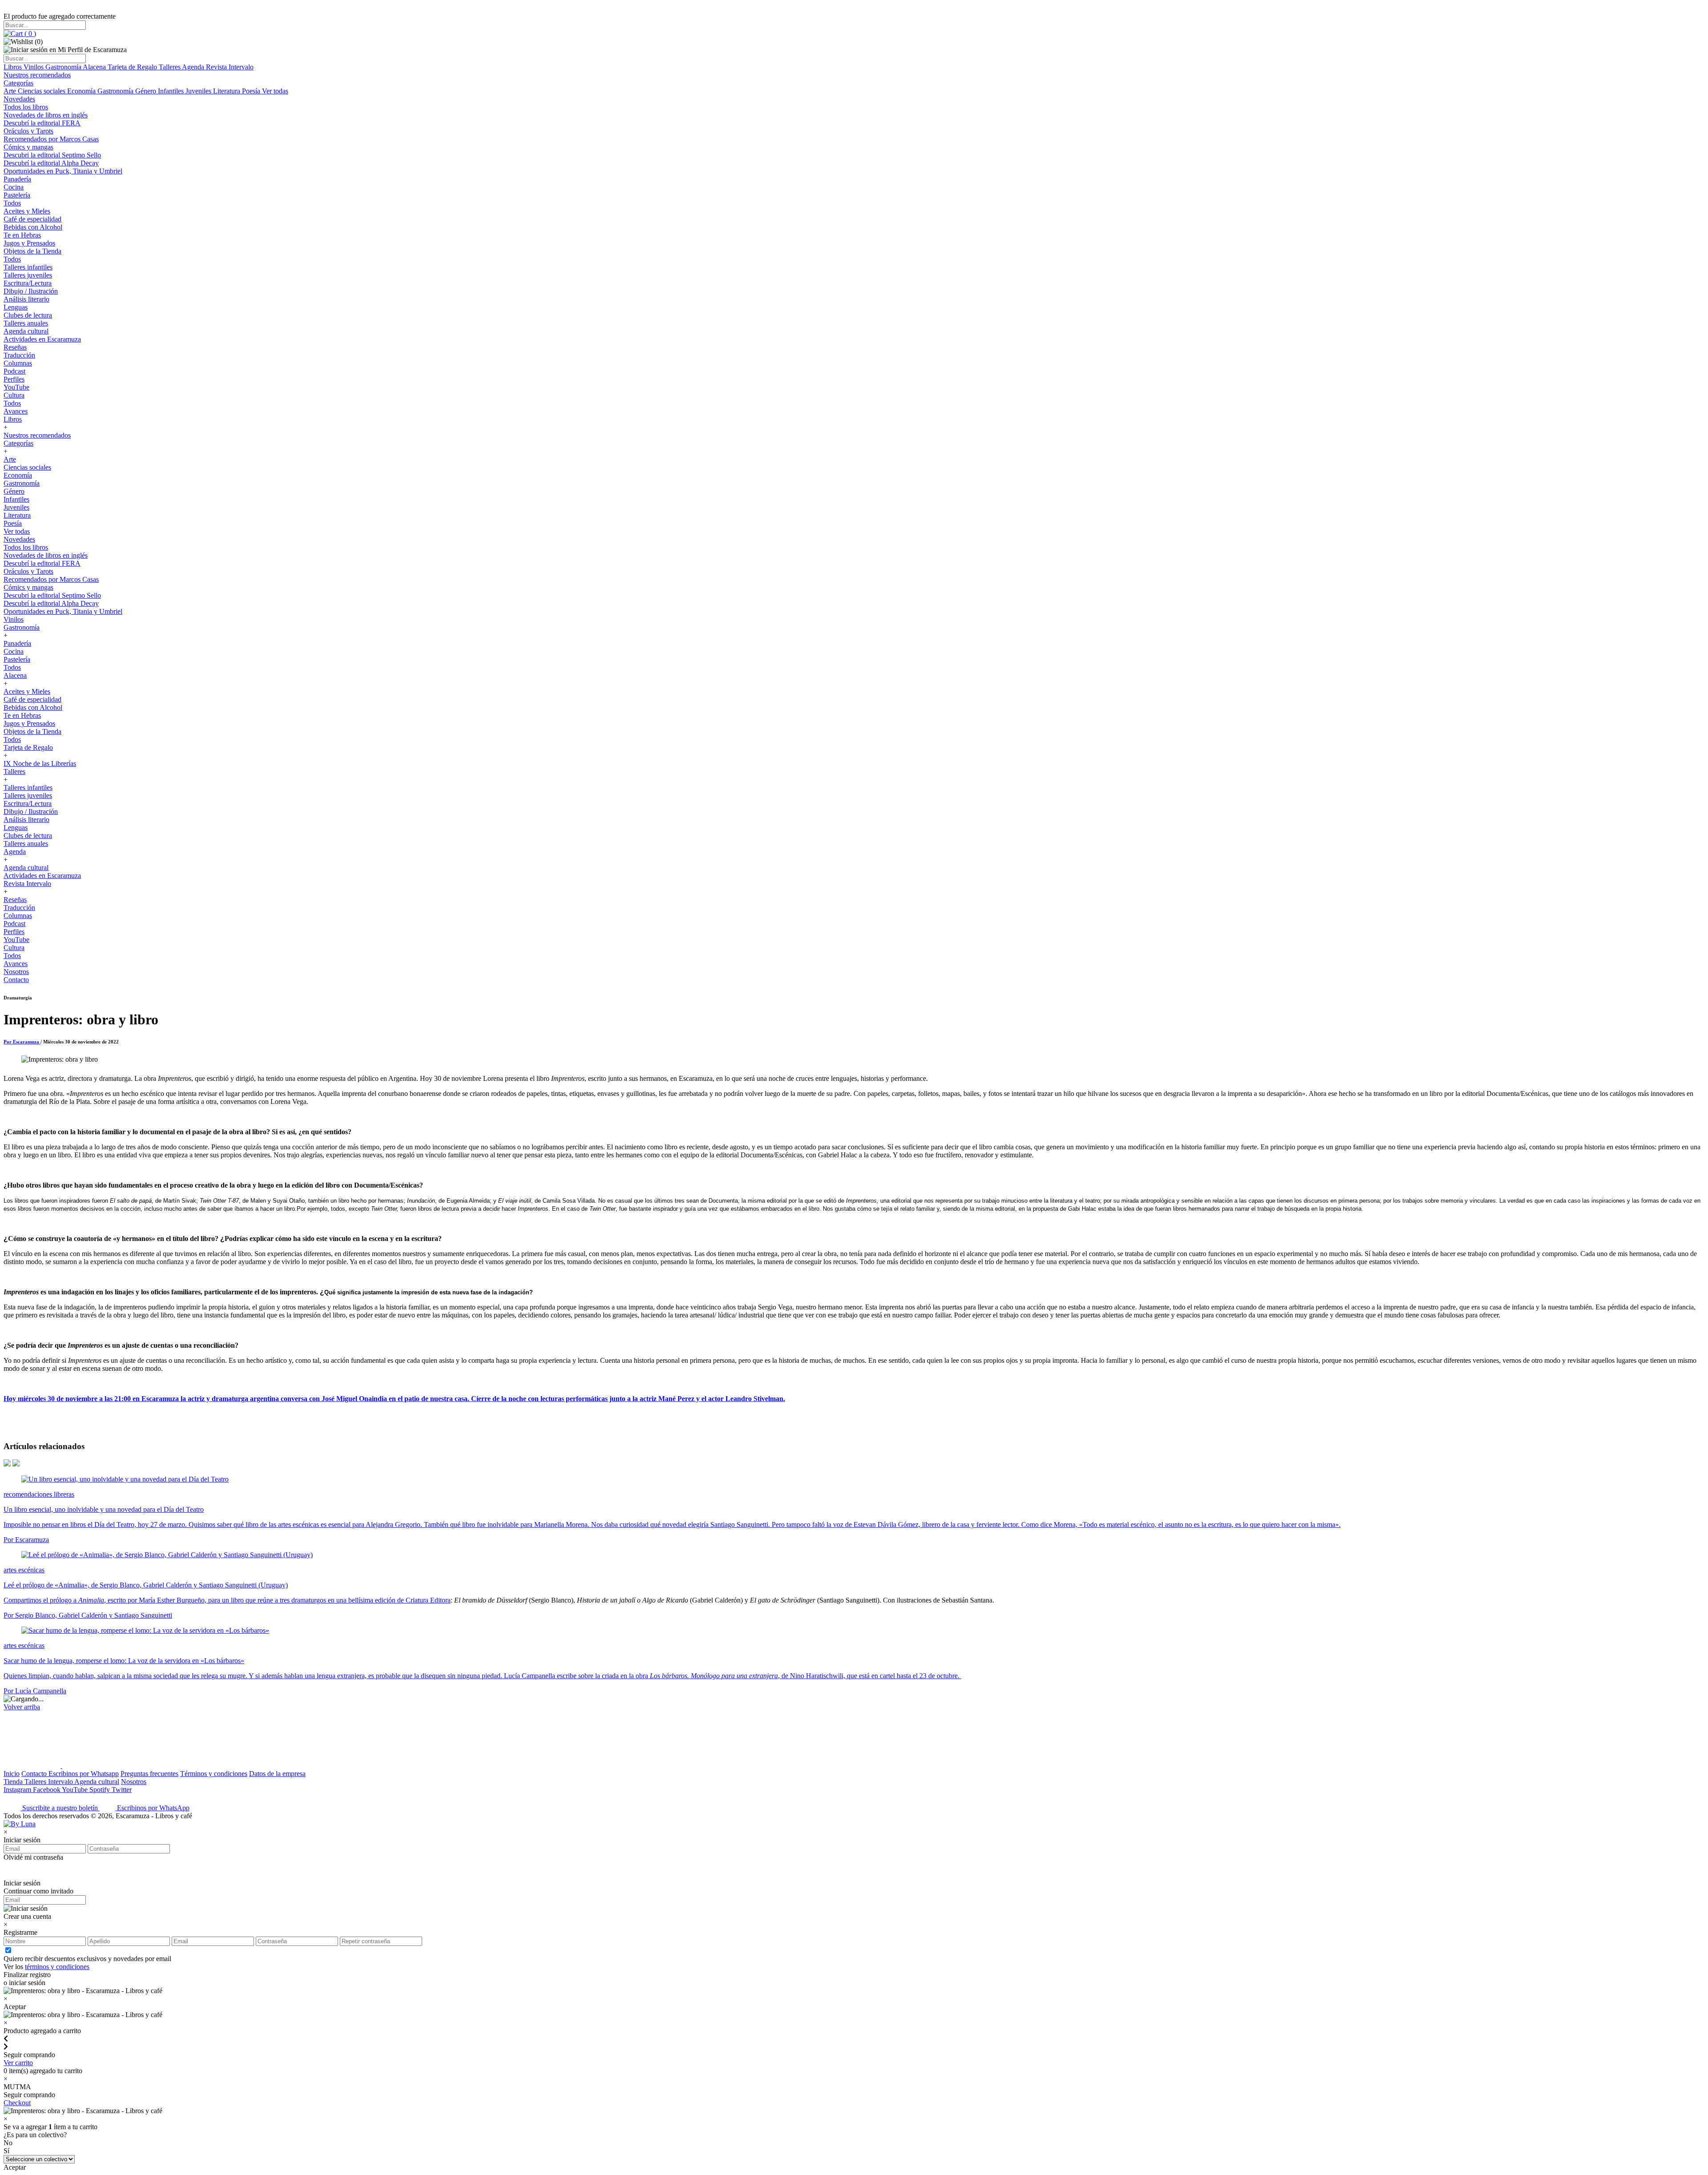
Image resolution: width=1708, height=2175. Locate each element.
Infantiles (172, 91)
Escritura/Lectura (28, 283)
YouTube (16, 387)
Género (147, 91)
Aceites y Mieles (27, 211)
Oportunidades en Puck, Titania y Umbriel (63, 171)
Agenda (194, 67)
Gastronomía (64, 67)
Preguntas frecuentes (149, 1774)
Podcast (14, 371)
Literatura (228, 91)
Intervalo (61, 1782)
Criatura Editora (428, 1600)
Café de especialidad (32, 219)
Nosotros (16, 972)
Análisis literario (26, 299)
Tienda (14, 1782)
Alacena (95, 67)
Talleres (170, 67)
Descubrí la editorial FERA (42, 123)
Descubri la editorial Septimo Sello (52, 155)
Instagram (18, 1790)
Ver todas (275, 91)
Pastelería (17, 195)
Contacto (16, 980)
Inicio (12, 1774)
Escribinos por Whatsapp (84, 1774)
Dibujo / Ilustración (31, 291)
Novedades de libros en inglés (46, 115)
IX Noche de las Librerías (40, 763)
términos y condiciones (57, 1967)
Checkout (17, 2103)
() (29, 34)
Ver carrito (18, 2063)
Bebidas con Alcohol (33, 227)
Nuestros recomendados (37, 75)
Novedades (19, 99)
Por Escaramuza (22, 1042)
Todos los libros (26, 107)
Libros (14, 67)
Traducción (19, 355)
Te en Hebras (22, 235)
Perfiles (14, 379)
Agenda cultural (26, 331)
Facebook (47, 1790)
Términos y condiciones (214, 1774)
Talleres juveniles (28, 275)
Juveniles (199, 91)
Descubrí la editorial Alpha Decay (51, 163)
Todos (12, 203)
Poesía (252, 91)
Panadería (17, 179)
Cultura (14, 395)
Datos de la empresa (277, 1774)
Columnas (18, 363)
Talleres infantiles (28, 267)
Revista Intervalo (230, 67)
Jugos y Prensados (29, 243)
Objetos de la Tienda (32, 251)
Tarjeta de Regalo (133, 67)
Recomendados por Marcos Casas (51, 139)
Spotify (101, 1790)
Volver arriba (22, 1707)
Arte (11, 91)
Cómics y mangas (28, 147)
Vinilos (34, 67)
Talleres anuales (26, 323)
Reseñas (15, 347)
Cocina (14, 187)
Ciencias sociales (42, 91)
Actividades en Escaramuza (42, 339)
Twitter (122, 1790)
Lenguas (16, 307)
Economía (82, 91)
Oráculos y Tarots (28, 131)
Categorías (18, 83)
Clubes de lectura (28, 315)
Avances (16, 411)
